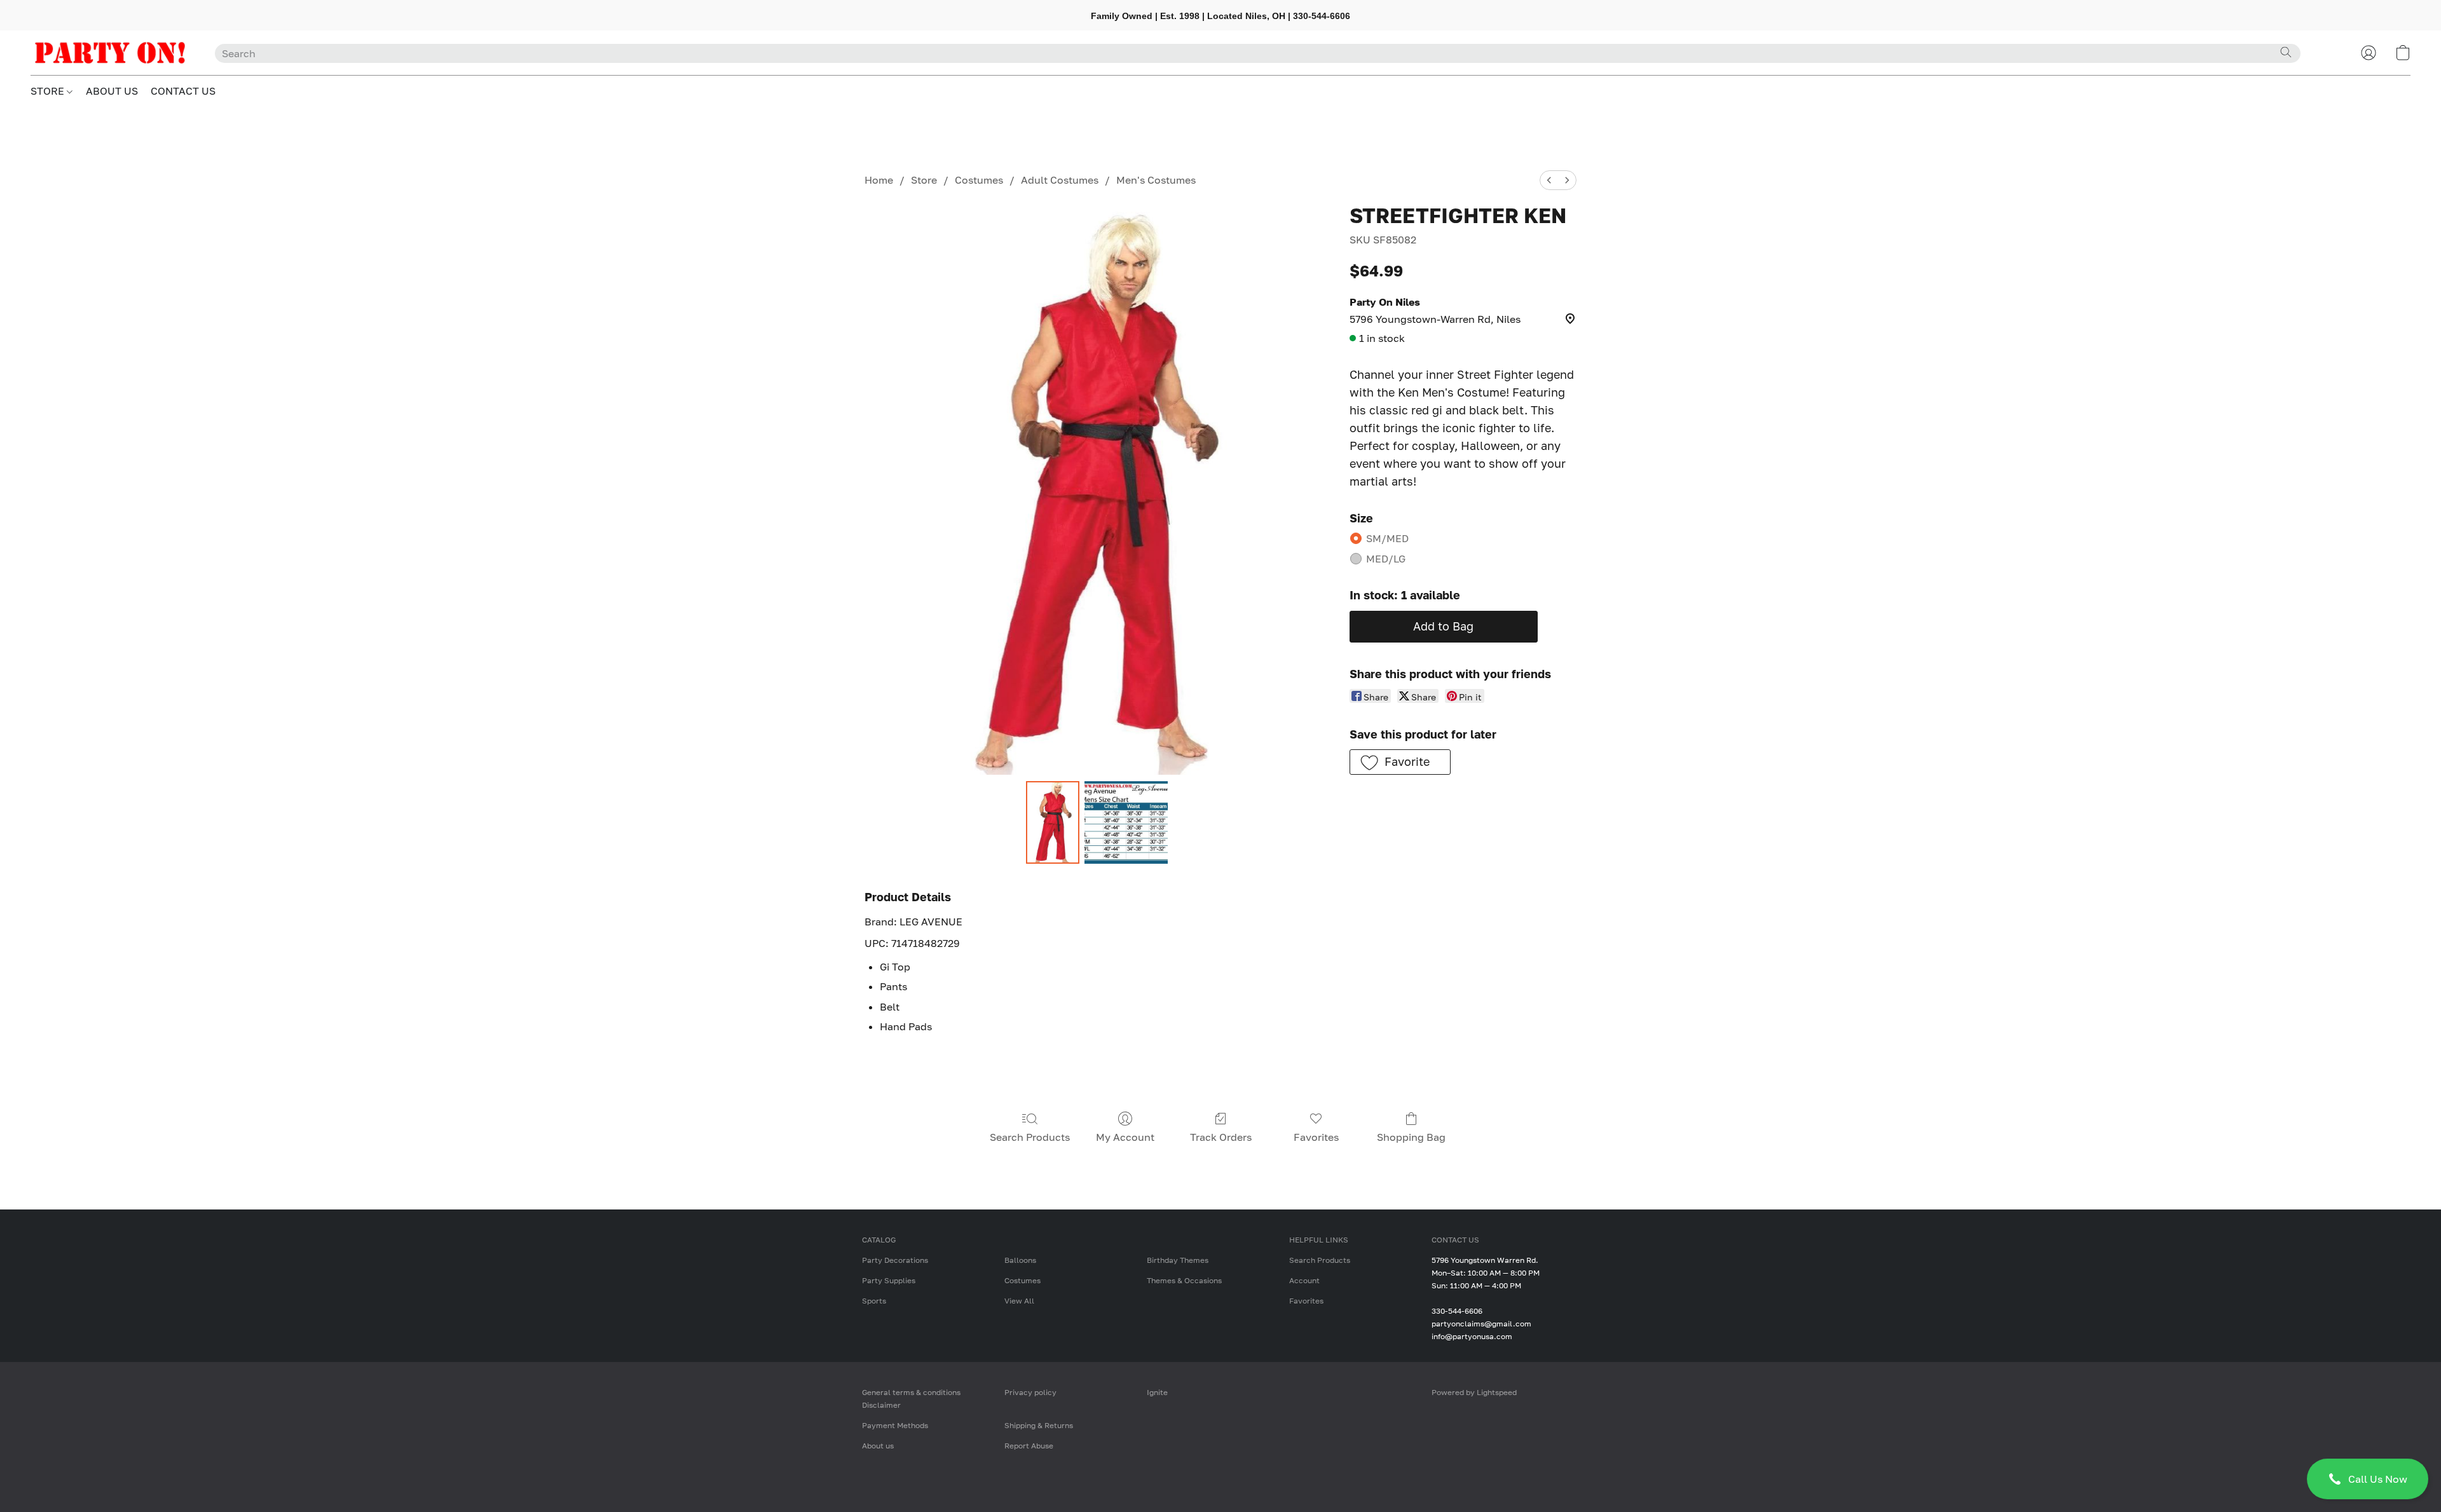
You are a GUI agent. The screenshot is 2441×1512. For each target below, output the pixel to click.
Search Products (1030, 1137)
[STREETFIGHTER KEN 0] (1053, 822)
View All (1019, 1301)
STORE (49, 91)
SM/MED (1387, 538)
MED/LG (1386, 559)
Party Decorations (895, 1260)
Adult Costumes (1060, 180)
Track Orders (1221, 1137)
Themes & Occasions (1184, 1280)
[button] (2368, 1479)
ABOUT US (112, 91)
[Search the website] (2286, 52)
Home (879, 180)
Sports (874, 1301)
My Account (1125, 1137)
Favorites (1316, 1137)
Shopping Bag (1411, 1137)
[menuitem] (1549, 180)
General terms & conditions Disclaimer (911, 1399)
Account (1304, 1280)
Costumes (979, 180)
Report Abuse (1029, 1446)
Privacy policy (1030, 1392)
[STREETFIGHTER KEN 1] (1126, 822)
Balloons (1020, 1260)
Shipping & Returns (1039, 1425)
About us (878, 1446)
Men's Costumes (1156, 180)
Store (924, 180)
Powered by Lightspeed (1474, 1392)
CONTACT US (183, 91)
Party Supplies (889, 1280)
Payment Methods (895, 1425)
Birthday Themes (1178, 1260)
